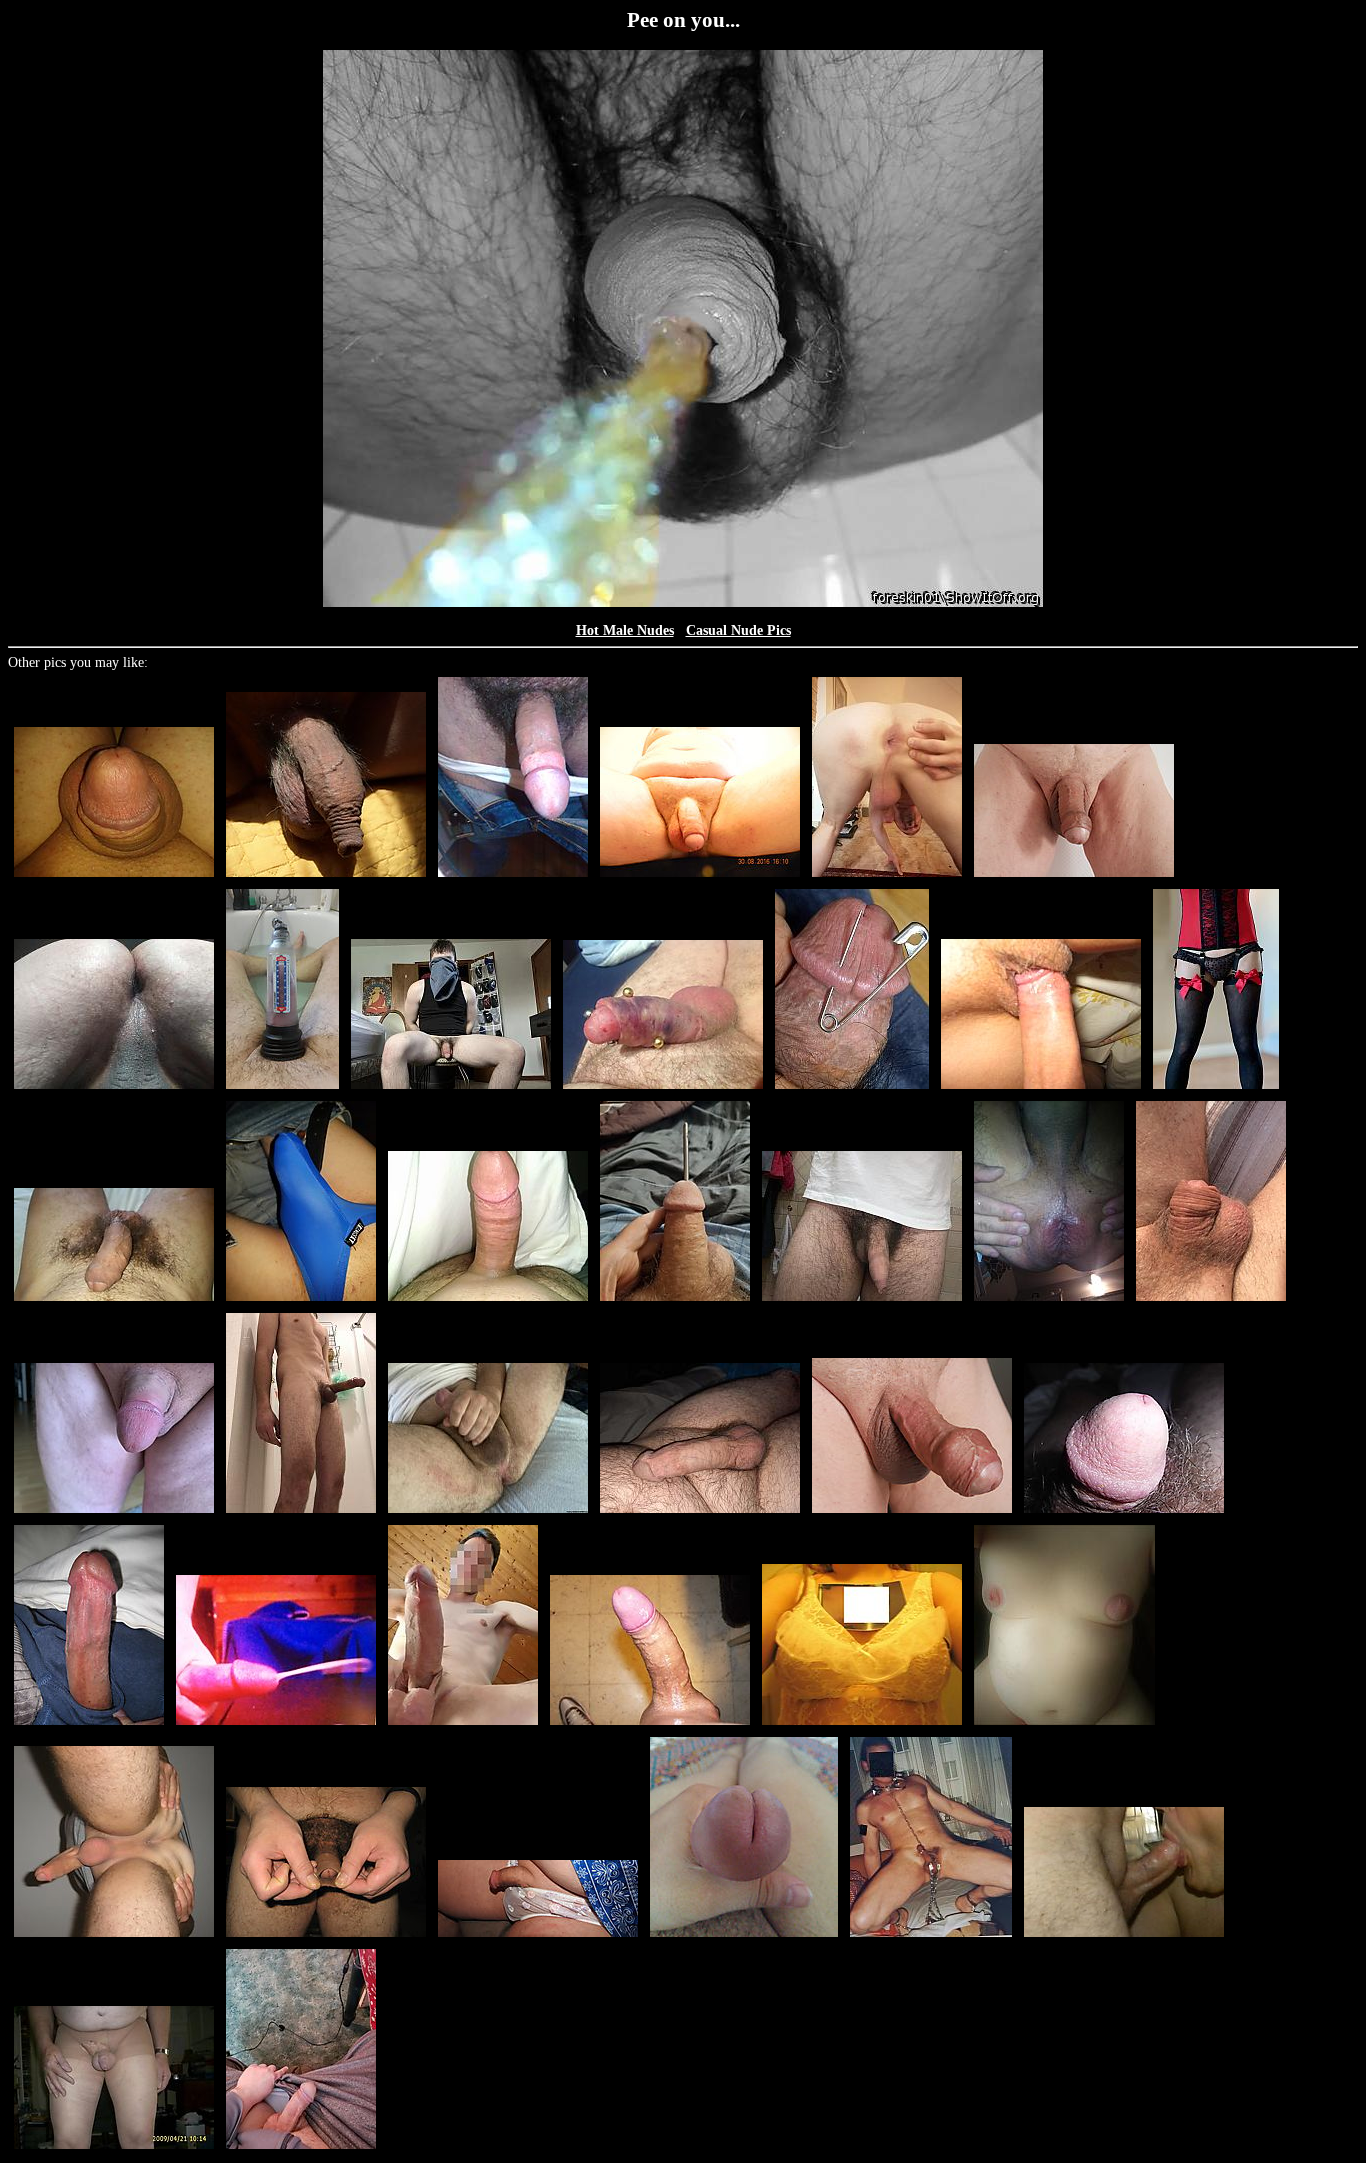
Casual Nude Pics (738, 630)
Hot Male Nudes (625, 630)
